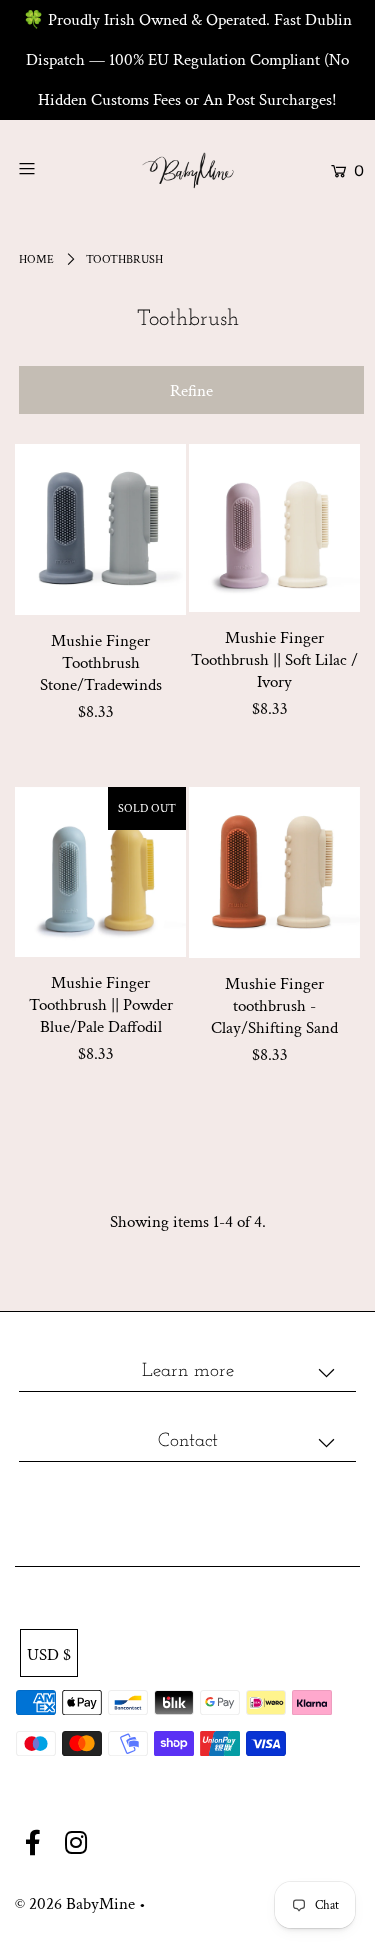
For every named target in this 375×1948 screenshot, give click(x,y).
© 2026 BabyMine (75, 1904)
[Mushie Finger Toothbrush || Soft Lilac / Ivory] (274, 527)
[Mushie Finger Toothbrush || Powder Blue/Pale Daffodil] (100, 872)
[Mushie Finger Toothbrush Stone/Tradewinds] (100, 529)
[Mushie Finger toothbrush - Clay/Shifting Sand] (274, 872)
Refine (191, 391)
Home (36, 259)
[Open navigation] (49, 168)
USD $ (49, 1655)
